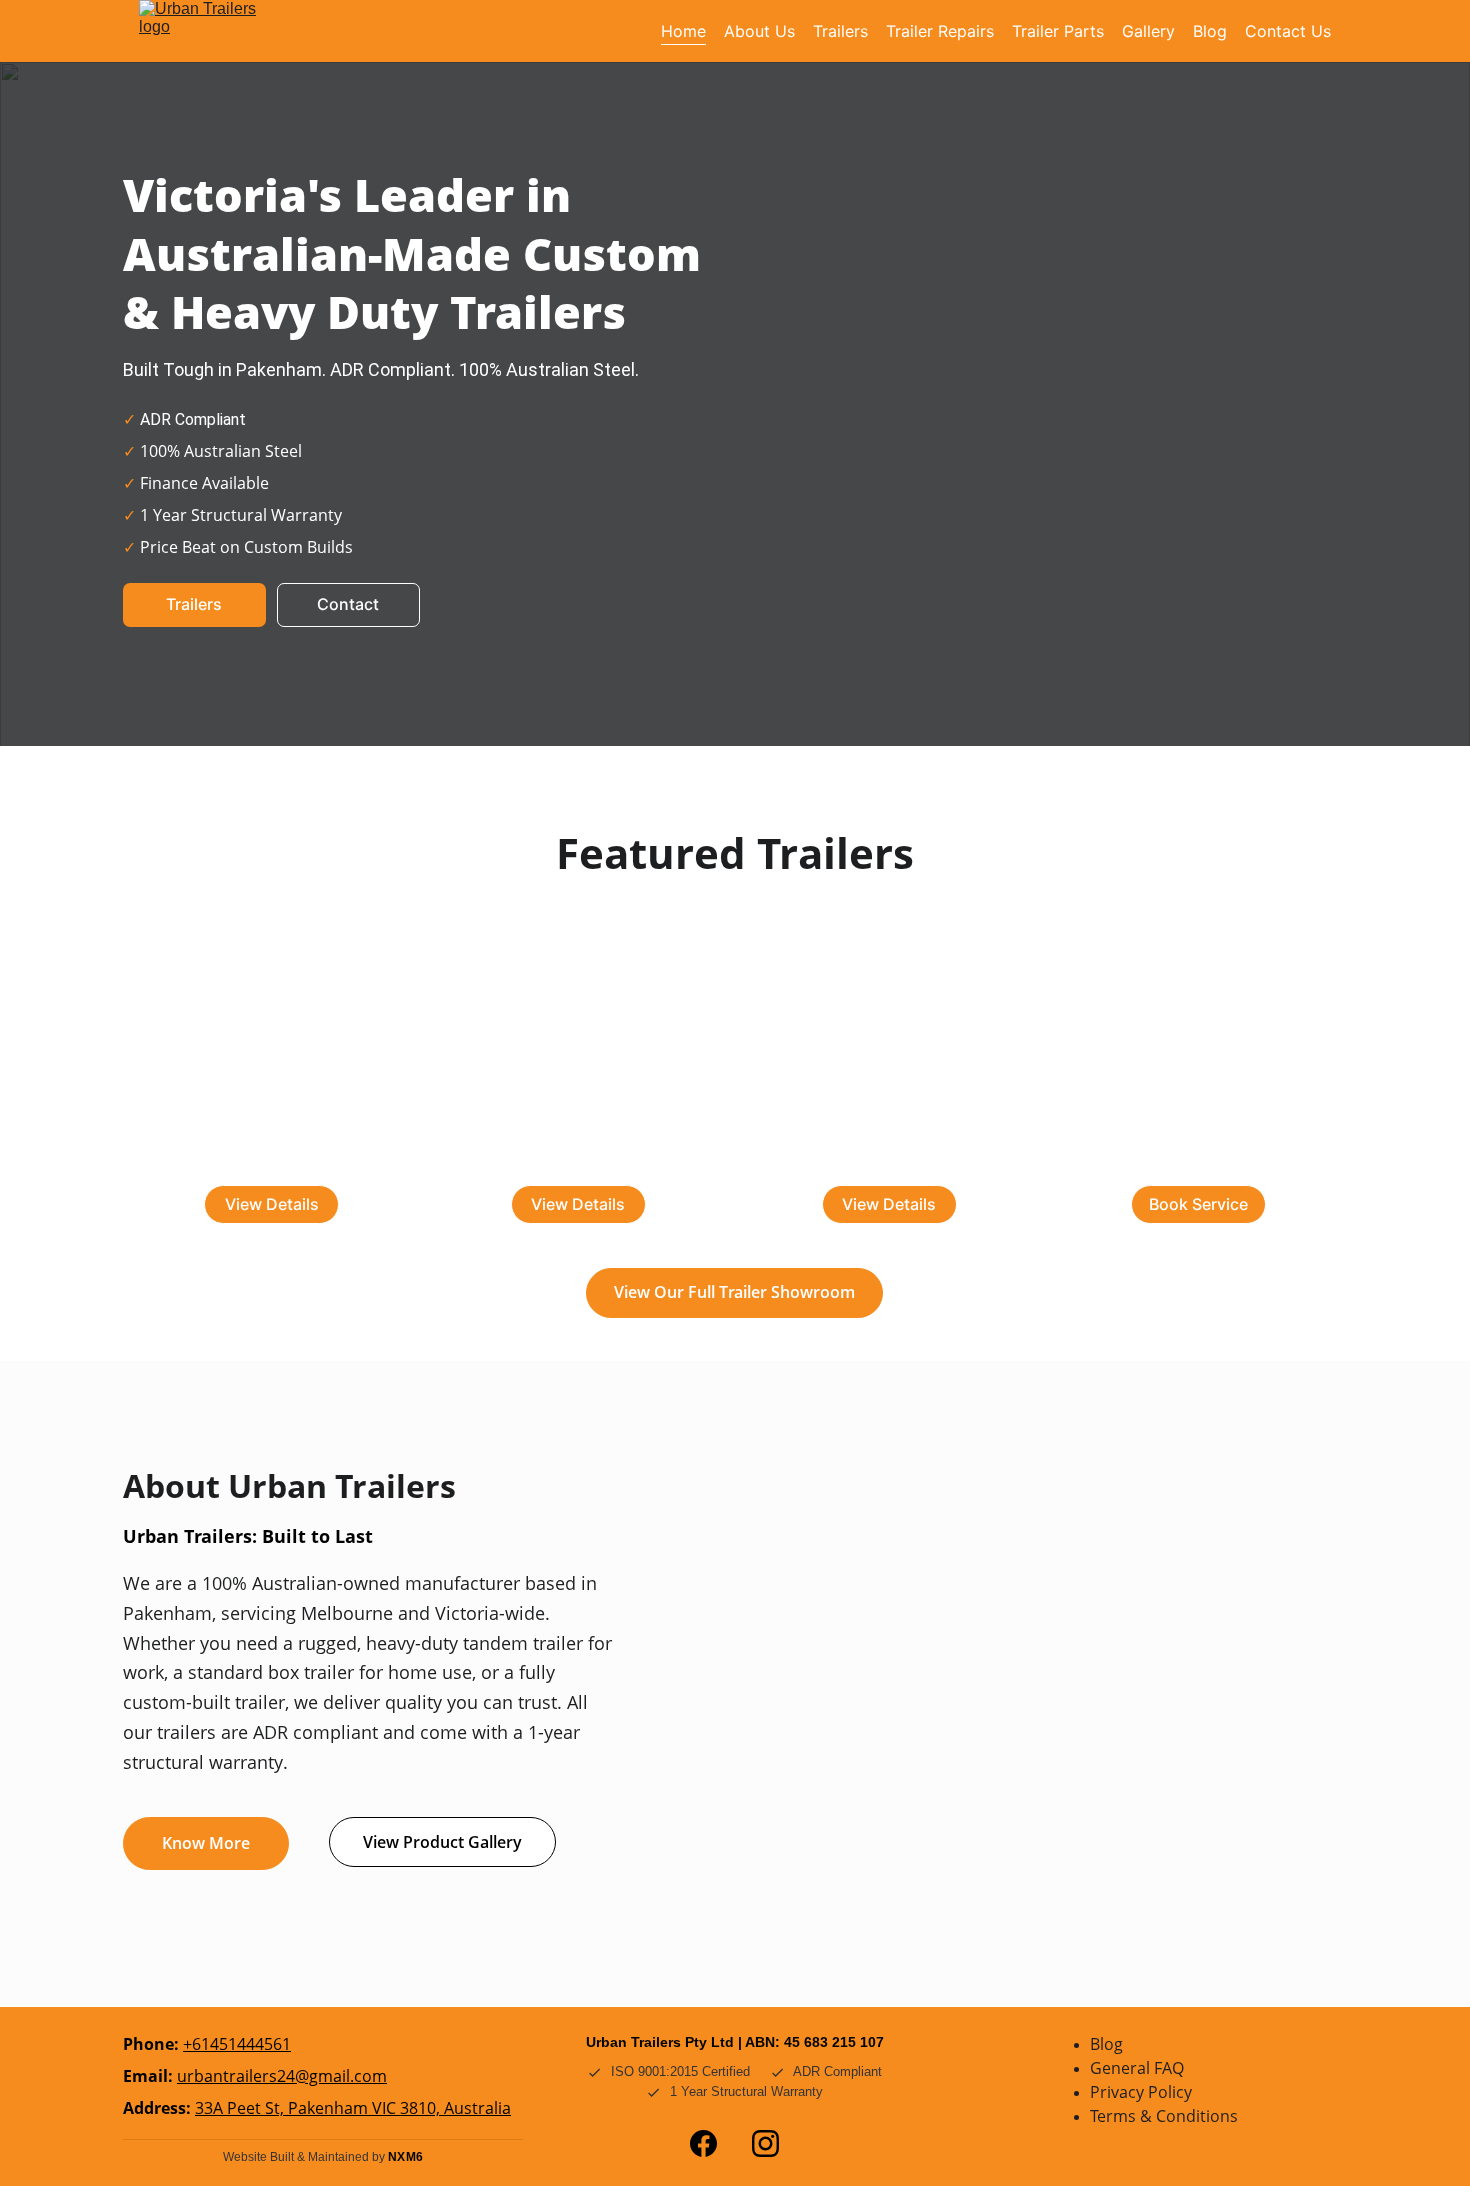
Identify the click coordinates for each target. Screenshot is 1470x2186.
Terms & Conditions (1164, 2116)
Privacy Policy (1141, 2092)
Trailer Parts (1058, 31)
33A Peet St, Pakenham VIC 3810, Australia (353, 2108)
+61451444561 (237, 2044)
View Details (272, 1204)
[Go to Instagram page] (765, 2143)
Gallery (1148, 31)
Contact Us (1288, 31)
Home (683, 31)
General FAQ (1137, 2068)
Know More (206, 1843)
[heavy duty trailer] (889, 1064)
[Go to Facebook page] (703, 2143)
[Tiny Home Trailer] (580, 1061)
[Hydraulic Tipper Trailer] (1198, 1064)
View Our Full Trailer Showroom (734, 1292)
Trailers (840, 31)
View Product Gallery (442, 1842)
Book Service (1198, 1204)
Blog (1210, 31)
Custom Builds (889, 1160)
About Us (759, 31)
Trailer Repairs (940, 31)
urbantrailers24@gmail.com (282, 2076)
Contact (348, 604)
